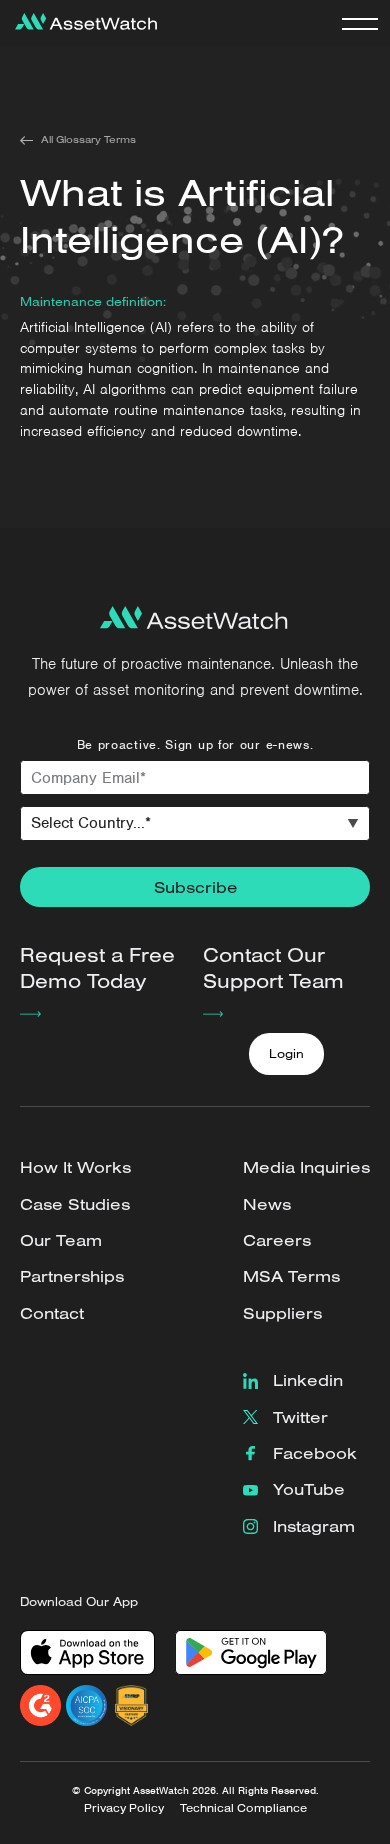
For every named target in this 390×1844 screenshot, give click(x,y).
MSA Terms (291, 1276)
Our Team (61, 1240)
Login (286, 1053)
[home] (81, 23)
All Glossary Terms (88, 139)
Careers (277, 1240)
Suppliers (282, 1313)
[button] (360, 23)
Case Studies (75, 1204)
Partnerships (72, 1276)
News (267, 1204)
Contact (52, 1313)
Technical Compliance (243, 1808)
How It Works (75, 1167)
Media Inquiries (306, 1167)
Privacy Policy (124, 1808)
